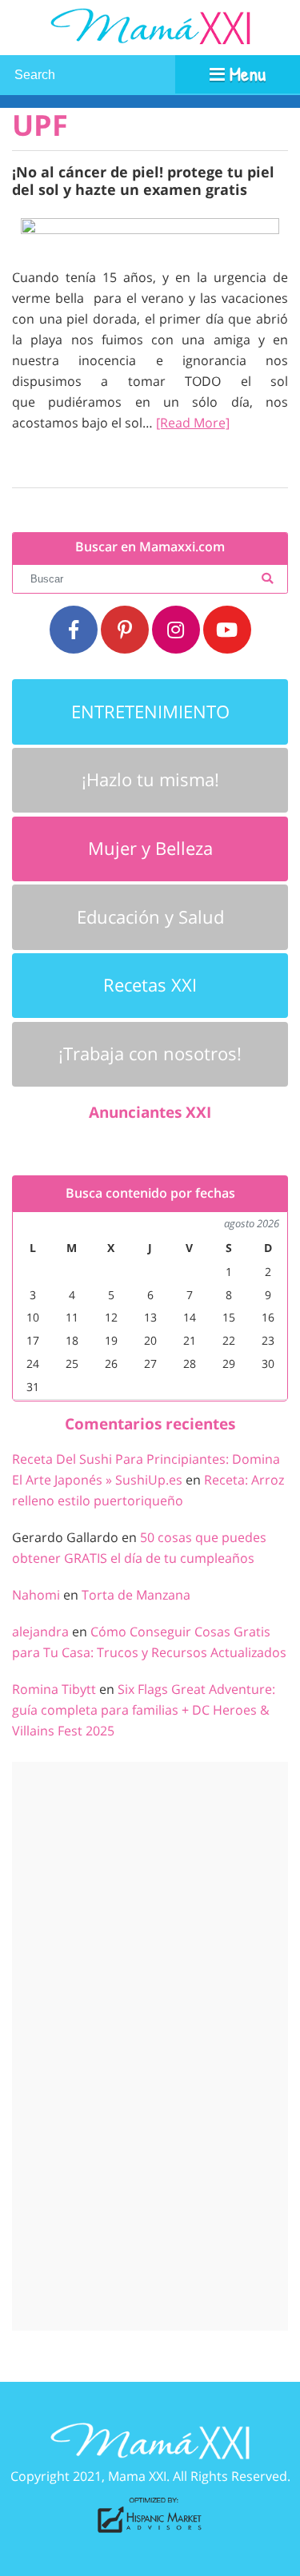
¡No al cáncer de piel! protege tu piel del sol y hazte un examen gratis (143, 180)
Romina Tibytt (54, 1689)
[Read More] (193, 423)
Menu (245, 74)
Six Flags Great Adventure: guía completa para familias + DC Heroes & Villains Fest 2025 (144, 1710)
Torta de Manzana (136, 1595)
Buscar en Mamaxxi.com (150, 547)
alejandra (40, 1632)
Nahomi (36, 1595)
